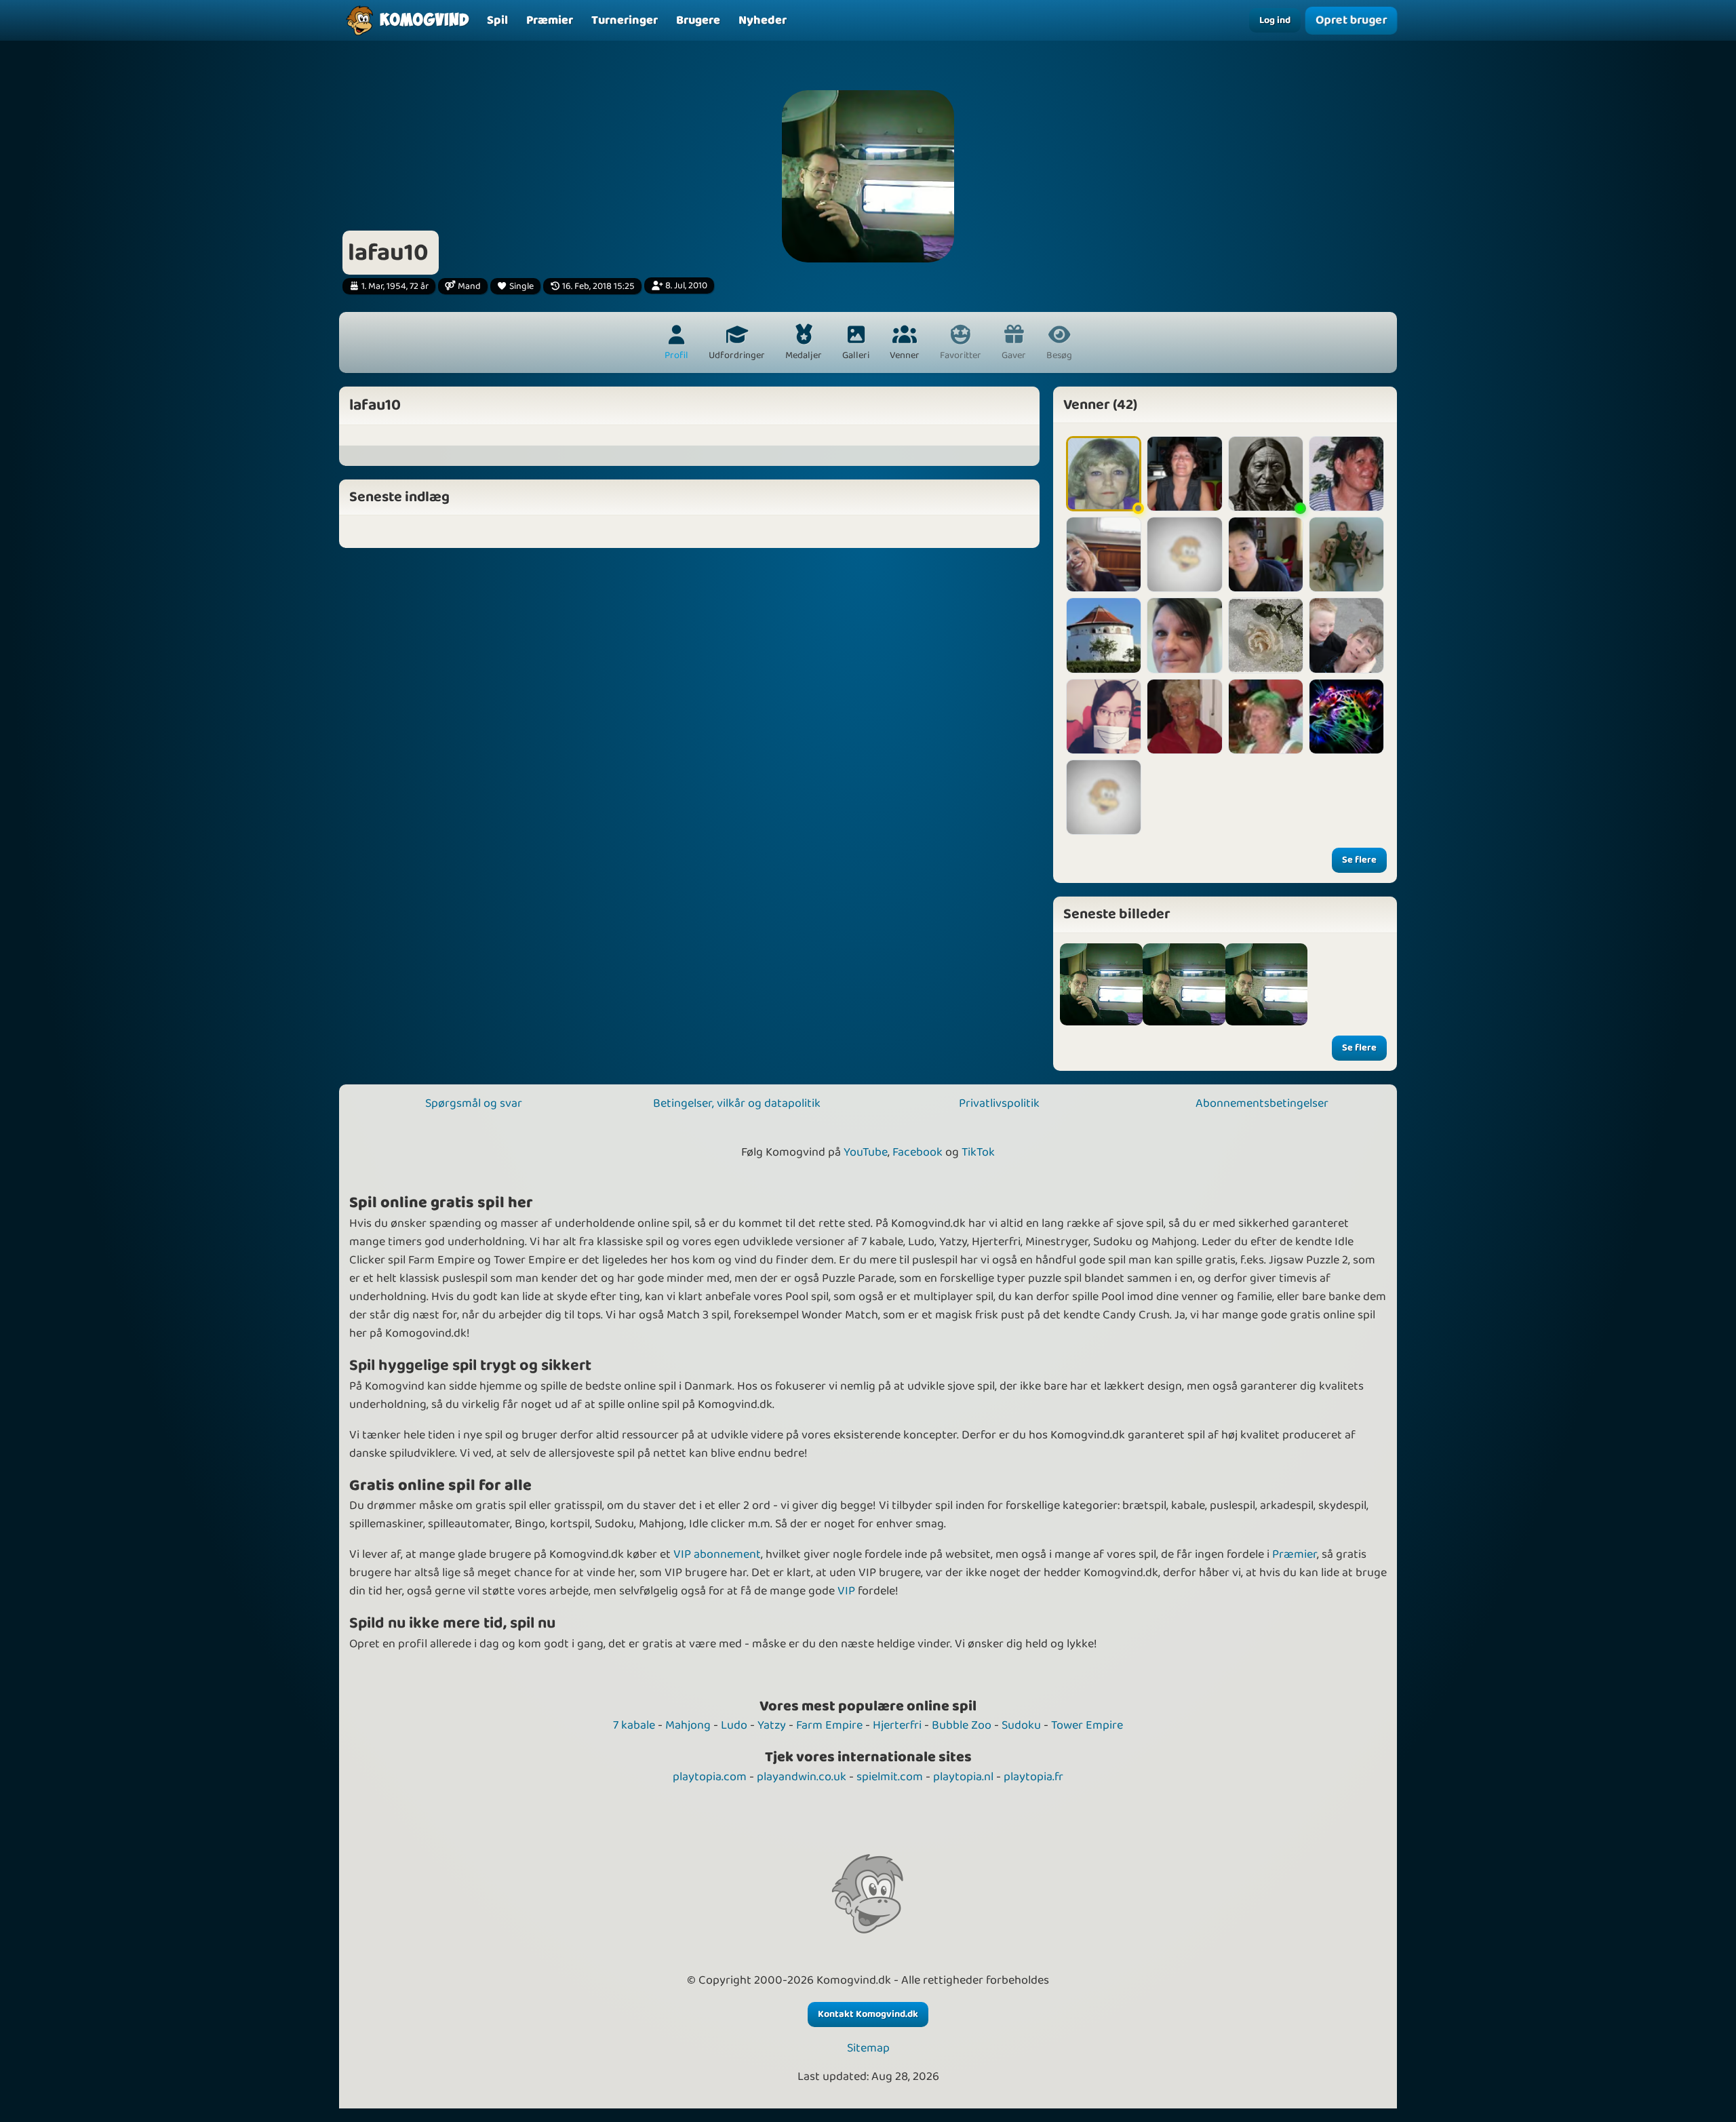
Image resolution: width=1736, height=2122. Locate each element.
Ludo (734, 1725)
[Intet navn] (1267, 985)
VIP (846, 1591)
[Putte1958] (1346, 474)
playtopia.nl (963, 1777)
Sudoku (1021, 1725)
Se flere (1359, 860)
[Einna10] (1184, 716)
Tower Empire (1087, 1725)
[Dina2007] (1346, 554)
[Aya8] (1266, 716)
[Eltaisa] (1266, 474)
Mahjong (688, 1725)
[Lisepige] (1104, 635)
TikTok (978, 1152)
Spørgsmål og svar (474, 1103)
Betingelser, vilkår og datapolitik (737, 1103)
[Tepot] (1104, 797)
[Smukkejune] (1104, 474)
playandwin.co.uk (802, 1777)
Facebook (918, 1152)
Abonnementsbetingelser (1262, 1103)
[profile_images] (1101, 985)
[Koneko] (1104, 716)
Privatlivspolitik (999, 1103)
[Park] (1266, 554)
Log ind (1275, 20)
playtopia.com (710, 1777)
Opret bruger (1352, 20)
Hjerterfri (897, 1725)
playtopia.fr (1033, 1777)
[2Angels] (1266, 635)
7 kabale (634, 1725)
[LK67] (1346, 635)
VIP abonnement (717, 1554)
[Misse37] (1184, 635)
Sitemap (868, 2048)
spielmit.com (890, 1777)
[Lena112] (1104, 554)
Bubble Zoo (962, 1725)
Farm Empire (829, 1725)
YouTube (866, 1152)
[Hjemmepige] (1184, 474)
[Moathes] (1346, 716)
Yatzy (772, 1725)
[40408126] (1184, 554)
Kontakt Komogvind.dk (868, 2014)
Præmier (1295, 1554)
